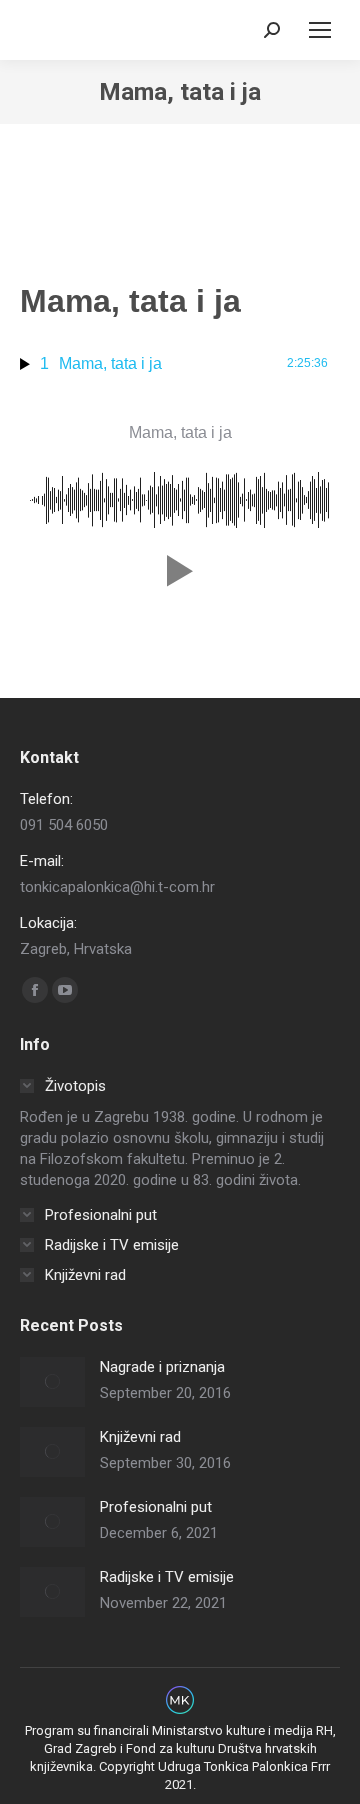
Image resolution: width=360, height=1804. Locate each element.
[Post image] (52, 1382)
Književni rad (140, 1437)
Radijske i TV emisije (167, 1577)
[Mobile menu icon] (320, 30)
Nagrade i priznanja (162, 1367)
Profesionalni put (156, 1507)
